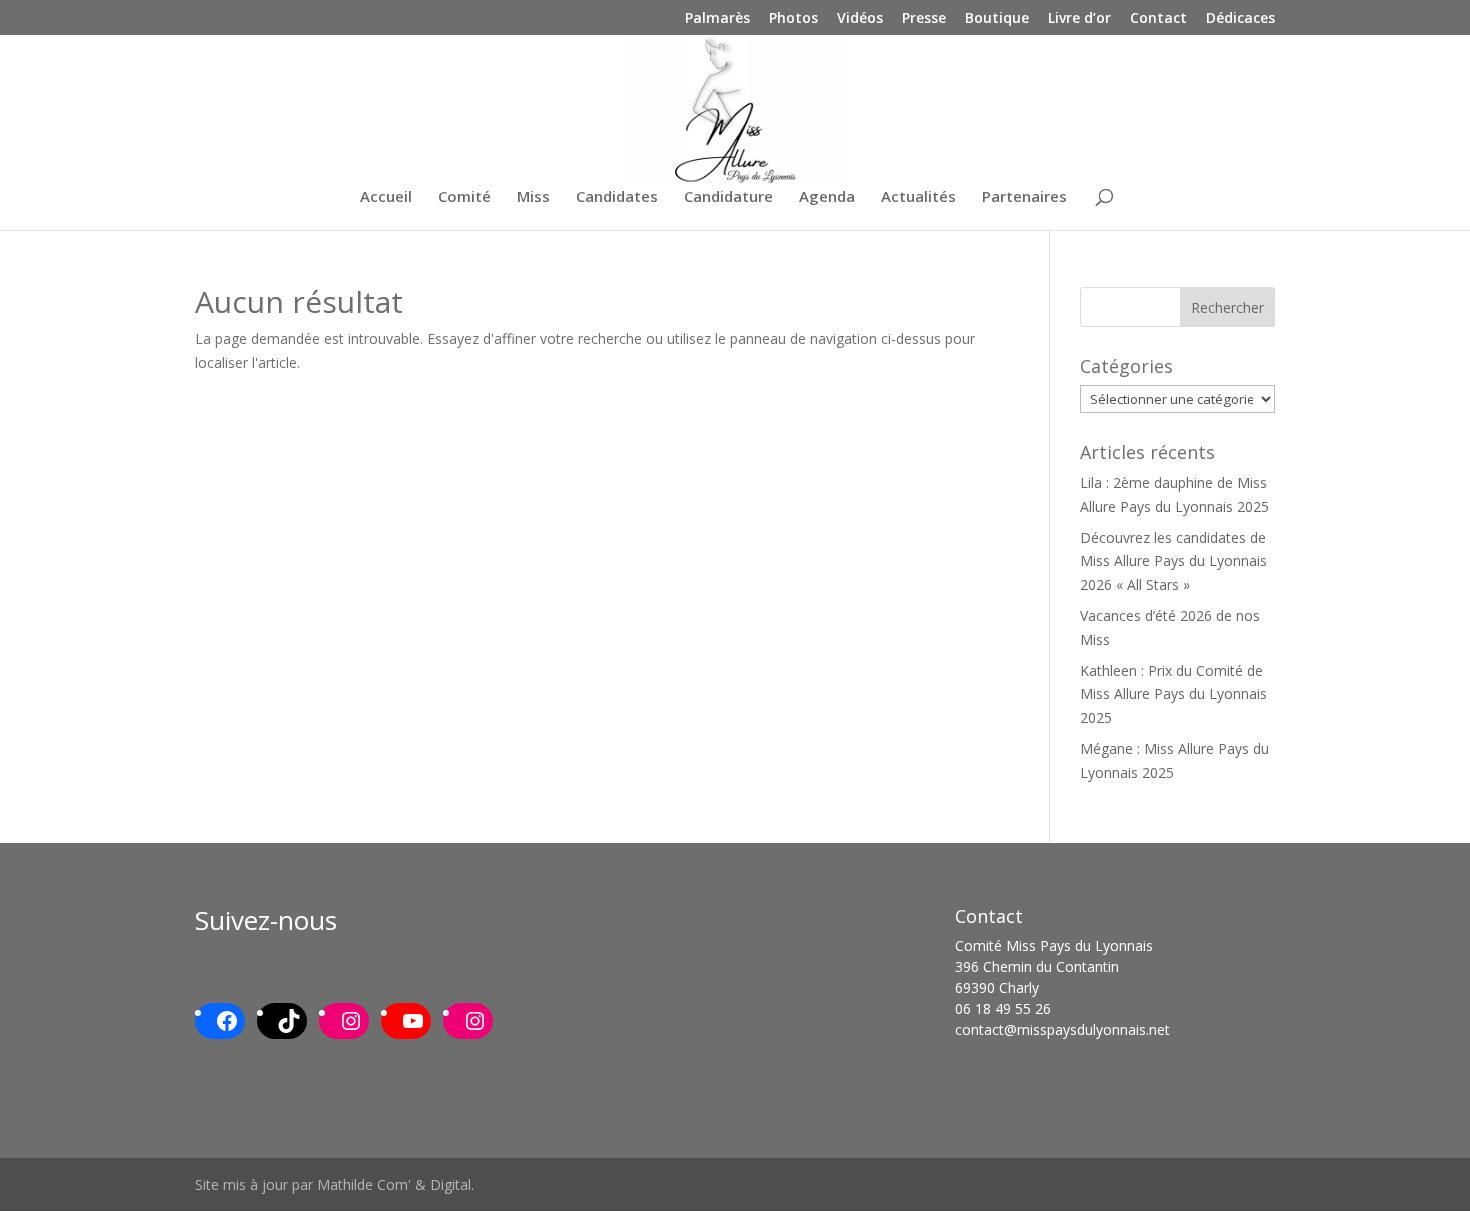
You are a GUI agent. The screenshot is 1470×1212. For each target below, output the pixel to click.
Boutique (997, 19)
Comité (464, 197)
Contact (1158, 19)
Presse (924, 19)
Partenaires (1024, 197)
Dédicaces (1240, 19)
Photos (793, 19)
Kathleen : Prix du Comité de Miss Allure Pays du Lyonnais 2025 (1173, 694)
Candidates (617, 197)
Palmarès (717, 19)
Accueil (386, 197)
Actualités (918, 197)
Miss (533, 197)
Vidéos (860, 19)
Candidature (728, 197)
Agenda (827, 197)
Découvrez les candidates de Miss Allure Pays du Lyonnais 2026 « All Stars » (1173, 561)
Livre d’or (1079, 19)
